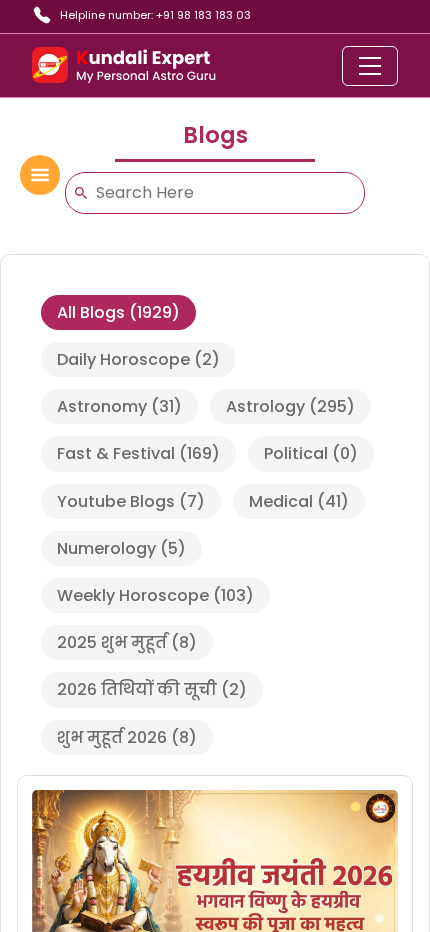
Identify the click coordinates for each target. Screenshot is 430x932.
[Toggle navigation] (370, 66)
